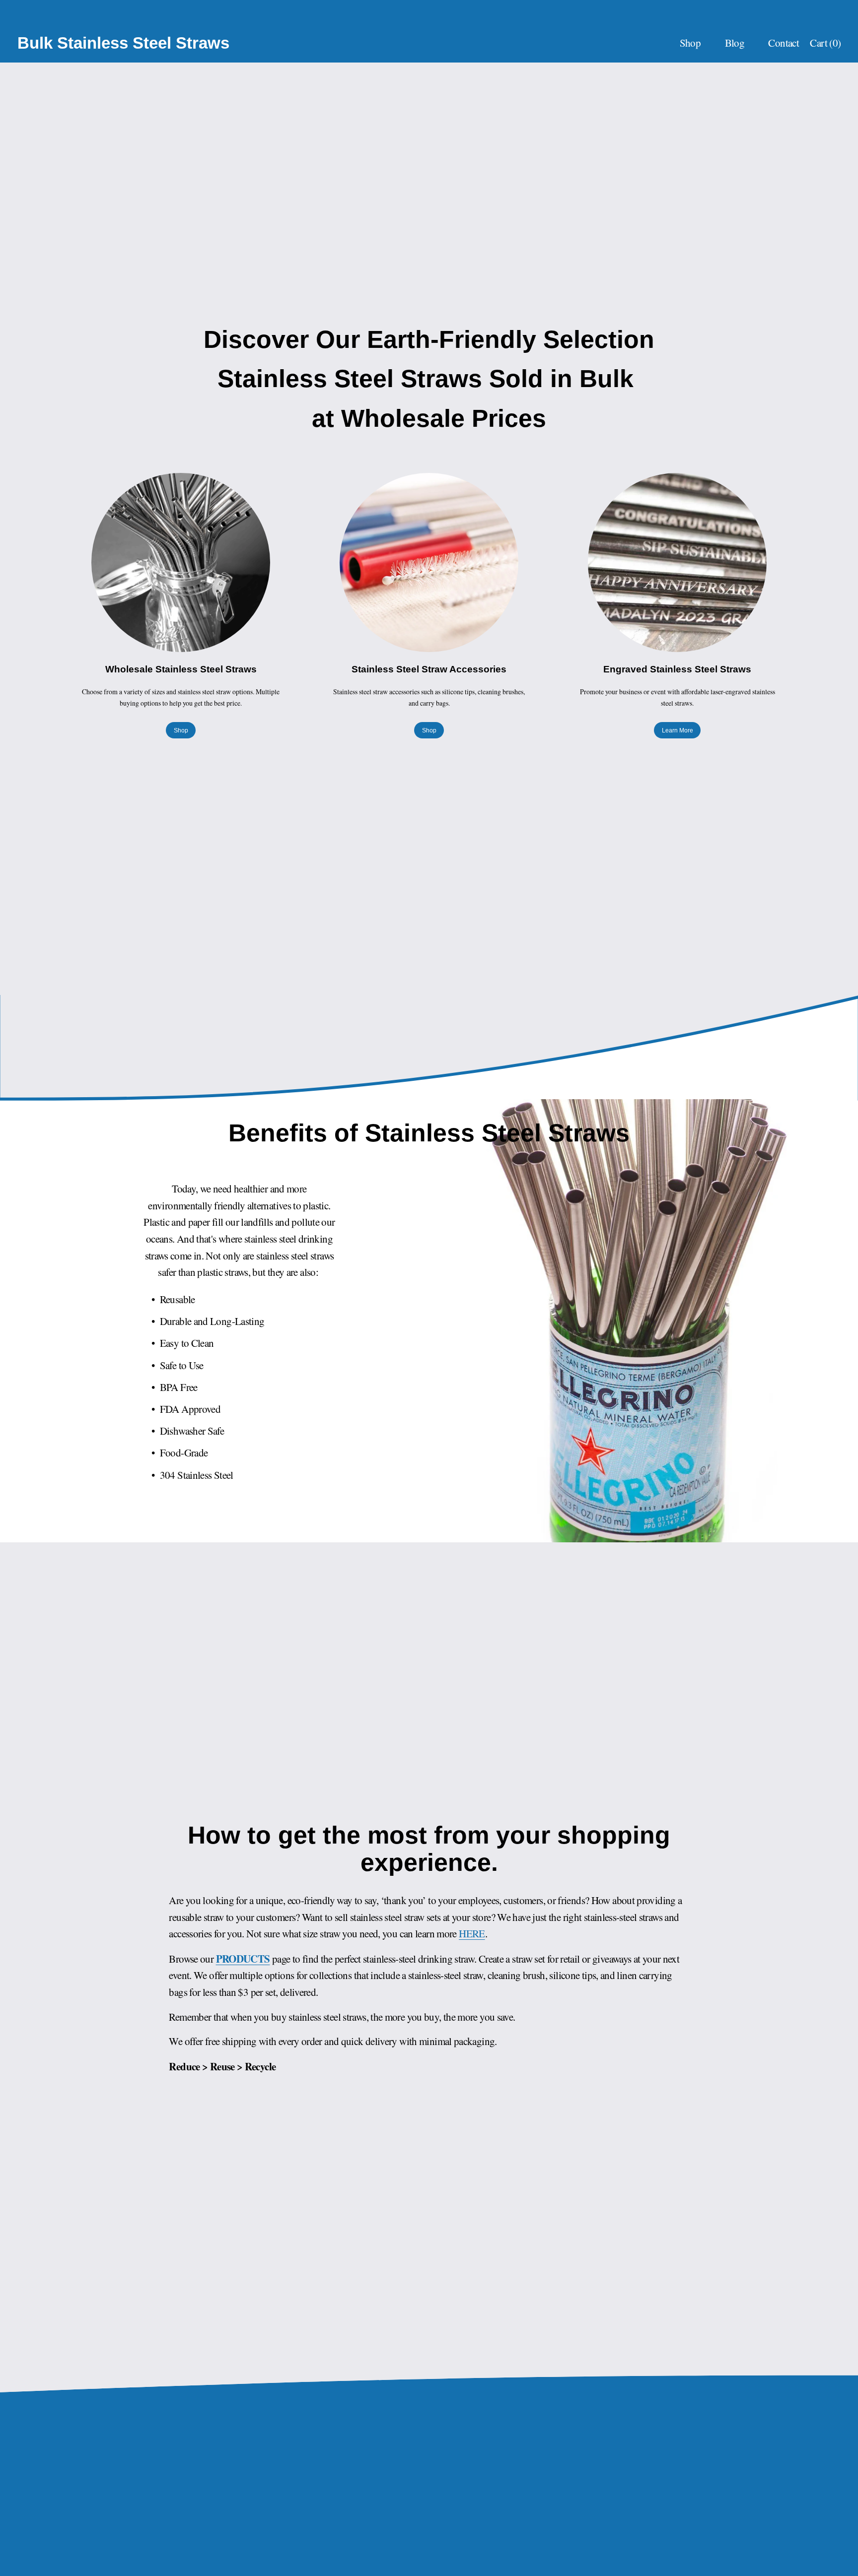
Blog (735, 43)
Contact (784, 43)
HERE (472, 1933)
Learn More (678, 730)
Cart (825, 43)
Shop (181, 730)
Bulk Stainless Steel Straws (123, 43)
